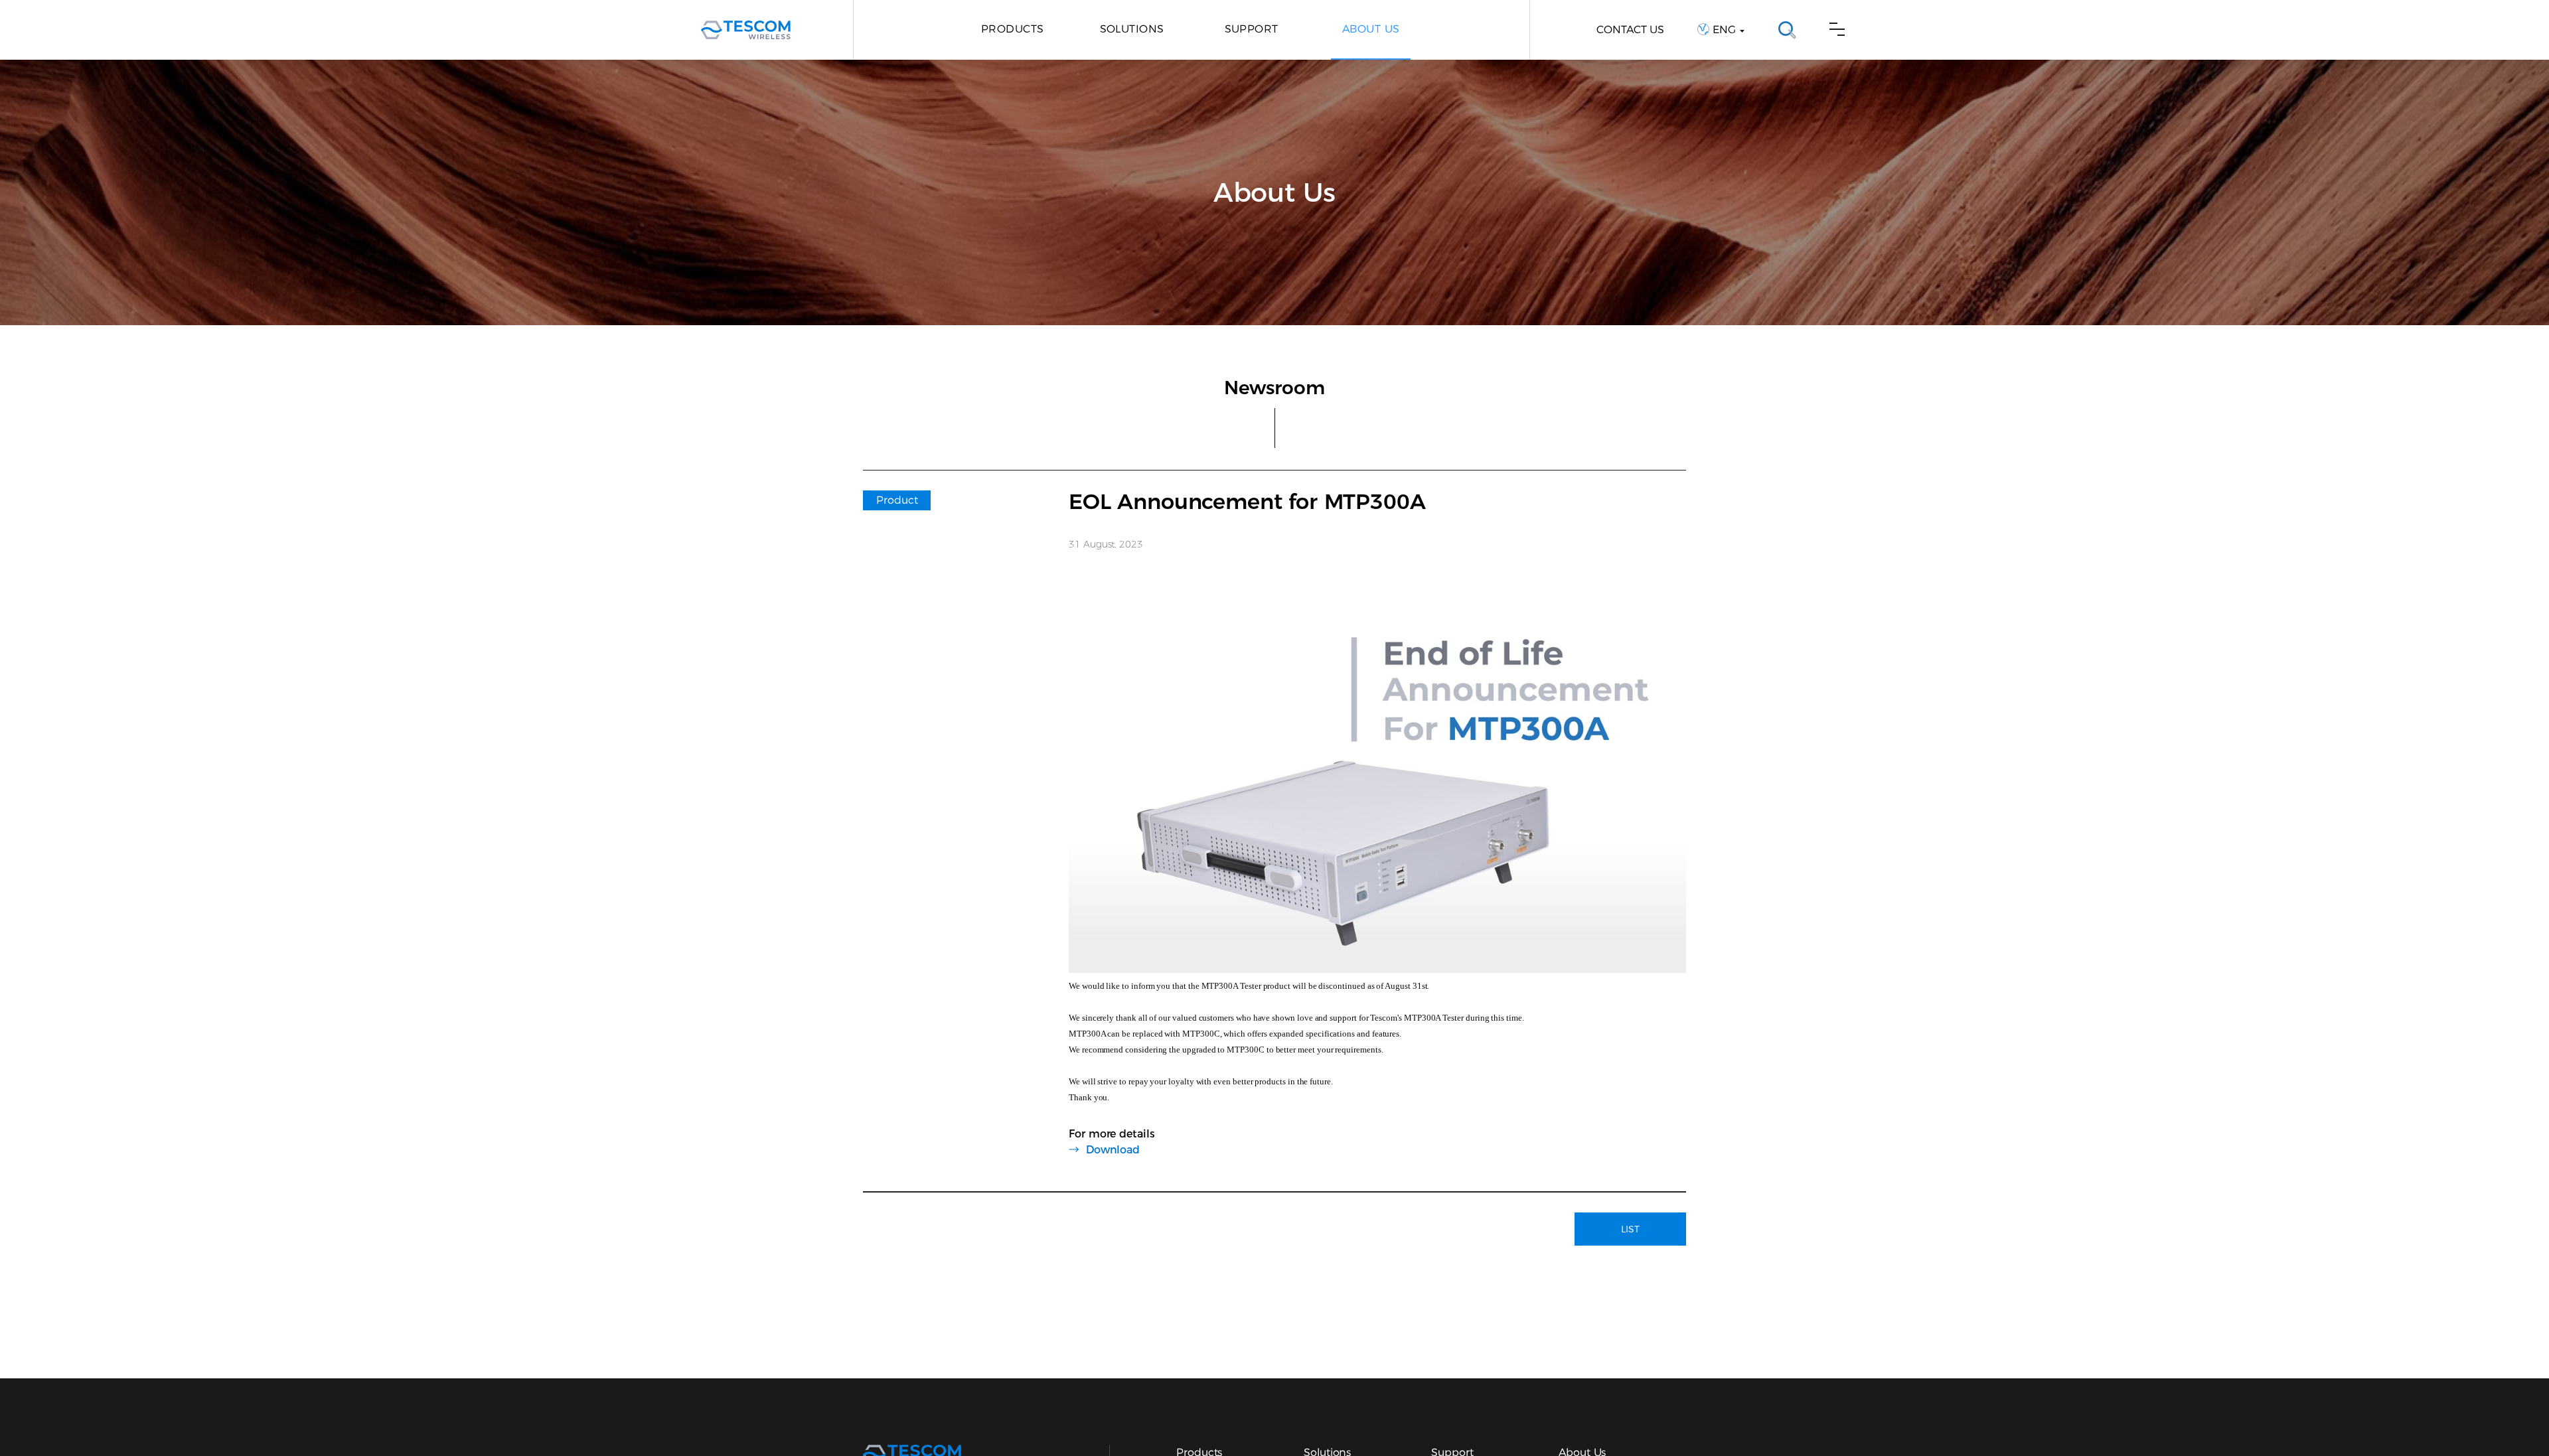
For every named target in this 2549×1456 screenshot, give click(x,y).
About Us (1371, 29)
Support (1252, 29)
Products (1013, 29)
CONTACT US (1630, 30)
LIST (1630, 1229)
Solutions (1132, 29)
